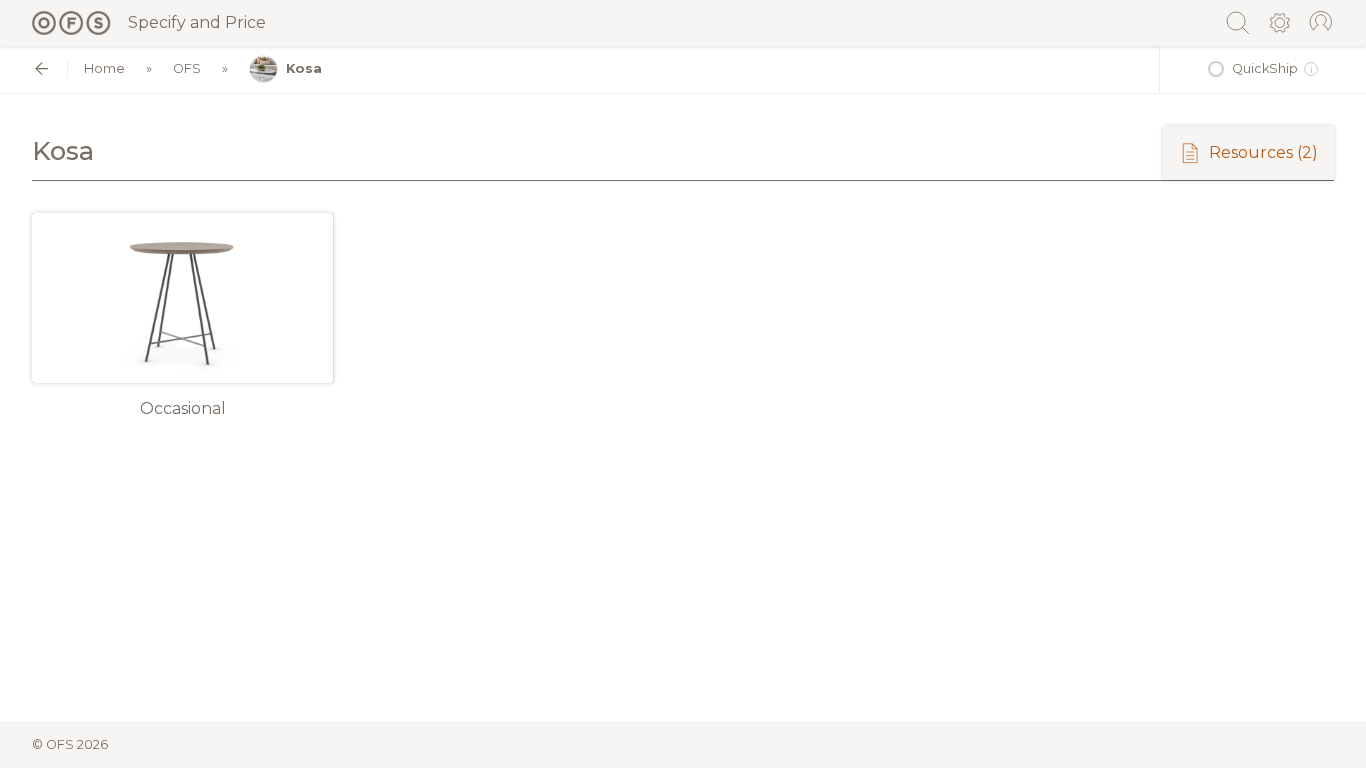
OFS (187, 68)
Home (104, 68)
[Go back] (41, 68)
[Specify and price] (72, 23)
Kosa (304, 68)
